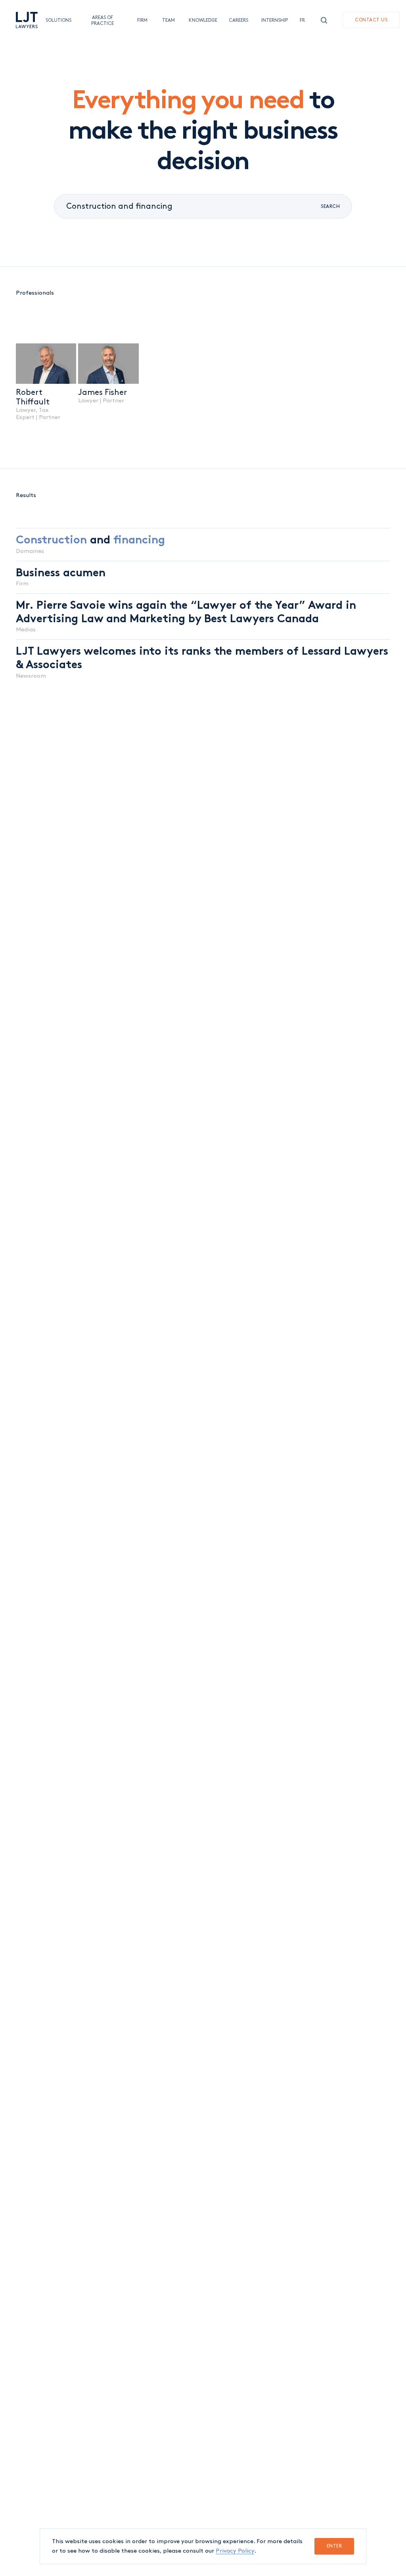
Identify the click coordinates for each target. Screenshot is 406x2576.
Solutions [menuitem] (56, 20)
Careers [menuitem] (237, 20)
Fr (302, 20)
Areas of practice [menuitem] (102, 20)
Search (330, 207)
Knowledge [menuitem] (201, 20)
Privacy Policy (235, 2551)
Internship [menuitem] (273, 20)
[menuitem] (27, 20)
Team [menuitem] (168, 20)
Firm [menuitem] (142, 20)
